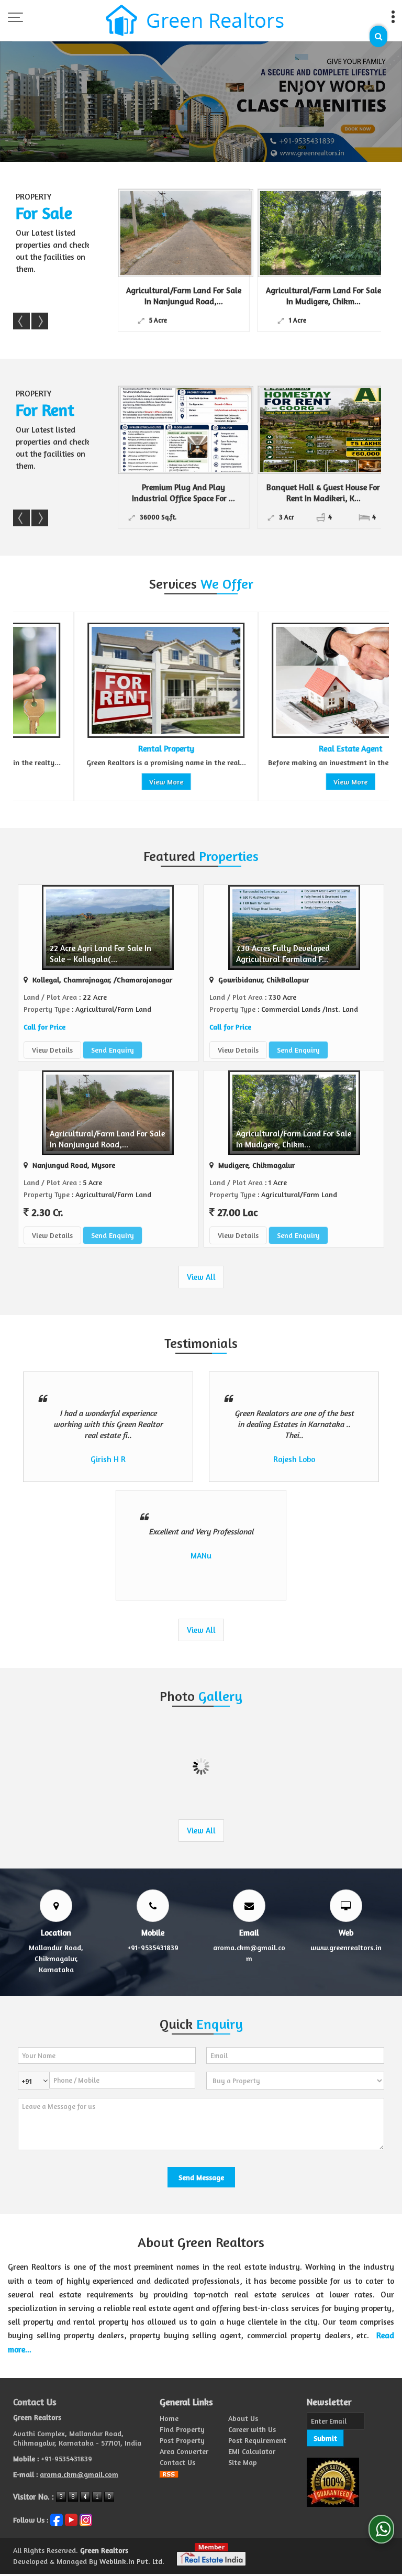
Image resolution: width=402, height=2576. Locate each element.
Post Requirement (257, 2440)
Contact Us (177, 2462)
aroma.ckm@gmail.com (79, 2474)
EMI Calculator (252, 2451)
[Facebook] (57, 2519)
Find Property (182, 2429)
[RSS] (169, 2473)
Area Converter (184, 2451)
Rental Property (105, 749)
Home (169, 2418)
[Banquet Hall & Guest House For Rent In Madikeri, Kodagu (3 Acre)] (192, 430)
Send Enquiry (113, 1050)
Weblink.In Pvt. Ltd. (132, 2561)
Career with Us (252, 2429)
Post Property (182, 2440)
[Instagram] (86, 2519)
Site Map (243, 2462)
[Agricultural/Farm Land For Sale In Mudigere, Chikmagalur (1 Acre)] (197, 233)
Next (40, 321)
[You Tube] (71, 2519)
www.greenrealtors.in (346, 1947)
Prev (21, 321)
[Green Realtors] (195, 21)
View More (105, 782)
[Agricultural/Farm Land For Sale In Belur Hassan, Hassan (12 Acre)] (337, 233)
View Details (52, 1050)
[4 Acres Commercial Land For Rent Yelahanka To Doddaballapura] (332, 430)
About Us (243, 2418)
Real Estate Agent (290, 749)
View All (201, 1277)
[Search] (378, 36)
